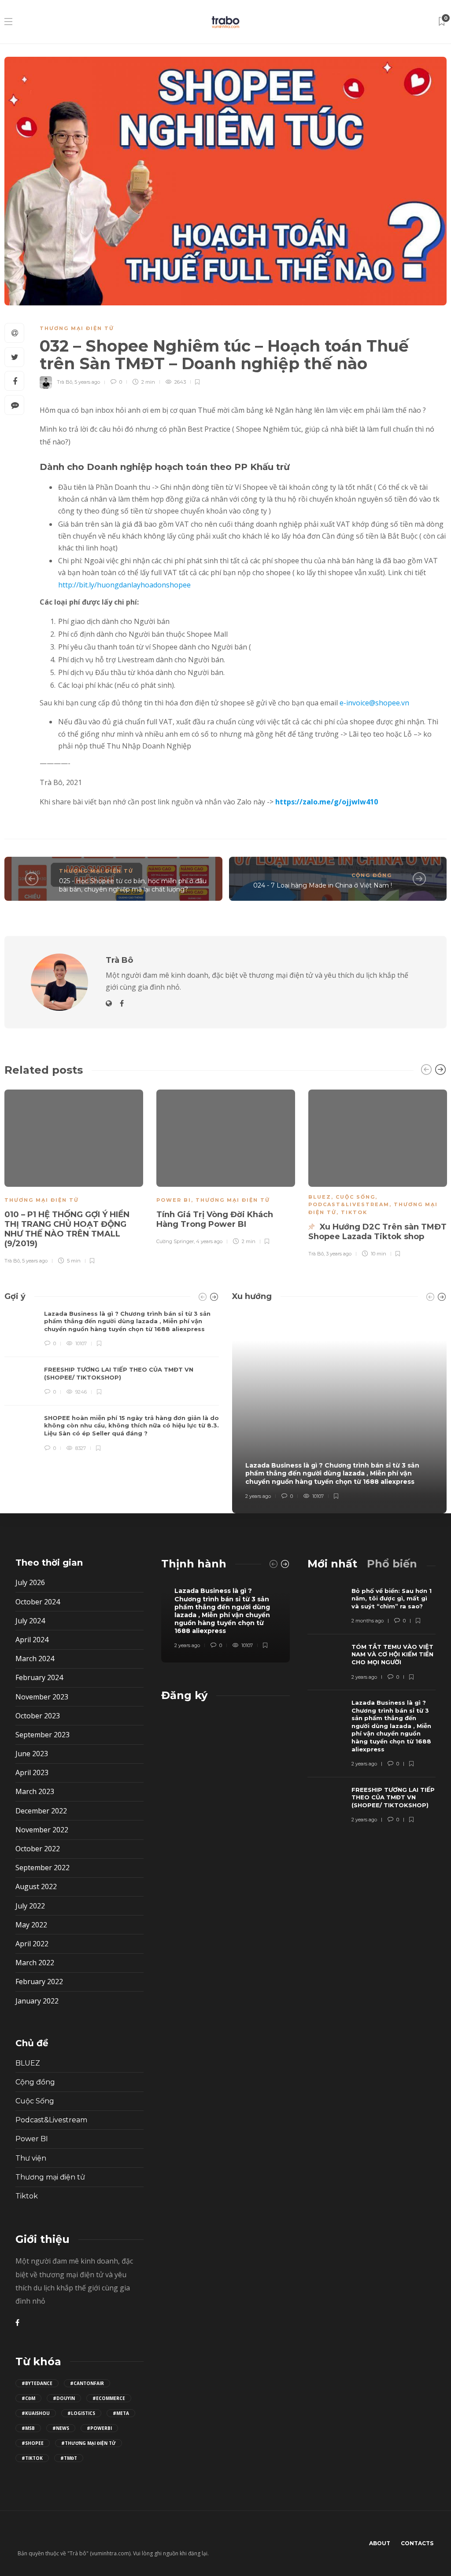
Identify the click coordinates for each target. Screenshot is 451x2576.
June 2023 (32, 1754)
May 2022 (31, 1925)
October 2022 (38, 1849)
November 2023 (42, 1697)
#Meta (121, 2413)
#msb (28, 2428)
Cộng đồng (372, 875)
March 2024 (35, 1659)
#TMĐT (69, 2458)
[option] (226, 1166)
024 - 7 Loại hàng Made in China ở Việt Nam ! (323, 885)
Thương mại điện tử (77, 328)
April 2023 (32, 1772)
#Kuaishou (36, 2413)
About (380, 2543)
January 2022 (37, 2001)
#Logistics (81, 2413)
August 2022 (36, 1886)
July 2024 (30, 1621)
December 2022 (41, 1811)
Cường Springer (175, 1241)
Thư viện (31, 2158)
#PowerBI (99, 2428)
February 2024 (39, 1677)
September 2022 (43, 1868)
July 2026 (30, 1582)
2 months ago (368, 1621)
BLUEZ (320, 1197)
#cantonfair (87, 2383)
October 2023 (38, 1716)
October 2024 (38, 1602)
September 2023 (43, 1735)
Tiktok (354, 1212)
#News (61, 2428)
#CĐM (28, 2398)
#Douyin (64, 2398)
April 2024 (32, 1640)
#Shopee (33, 2443)
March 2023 (35, 1791)
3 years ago (339, 1254)
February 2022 (39, 1982)
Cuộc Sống (355, 1197)
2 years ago (258, 1496)
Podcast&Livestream (349, 1204)
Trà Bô (65, 382)
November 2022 (42, 1830)
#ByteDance (37, 2383)
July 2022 (30, 1906)
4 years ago (209, 1241)
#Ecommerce (109, 2398)
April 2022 (32, 1944)
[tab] (332, 1564)
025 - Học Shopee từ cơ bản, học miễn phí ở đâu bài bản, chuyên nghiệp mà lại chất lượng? (133, 885)
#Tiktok (32, 2458)
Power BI (174, 1200)
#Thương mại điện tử (89, 2443)
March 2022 (35, 1963)
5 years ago (87, 382)
